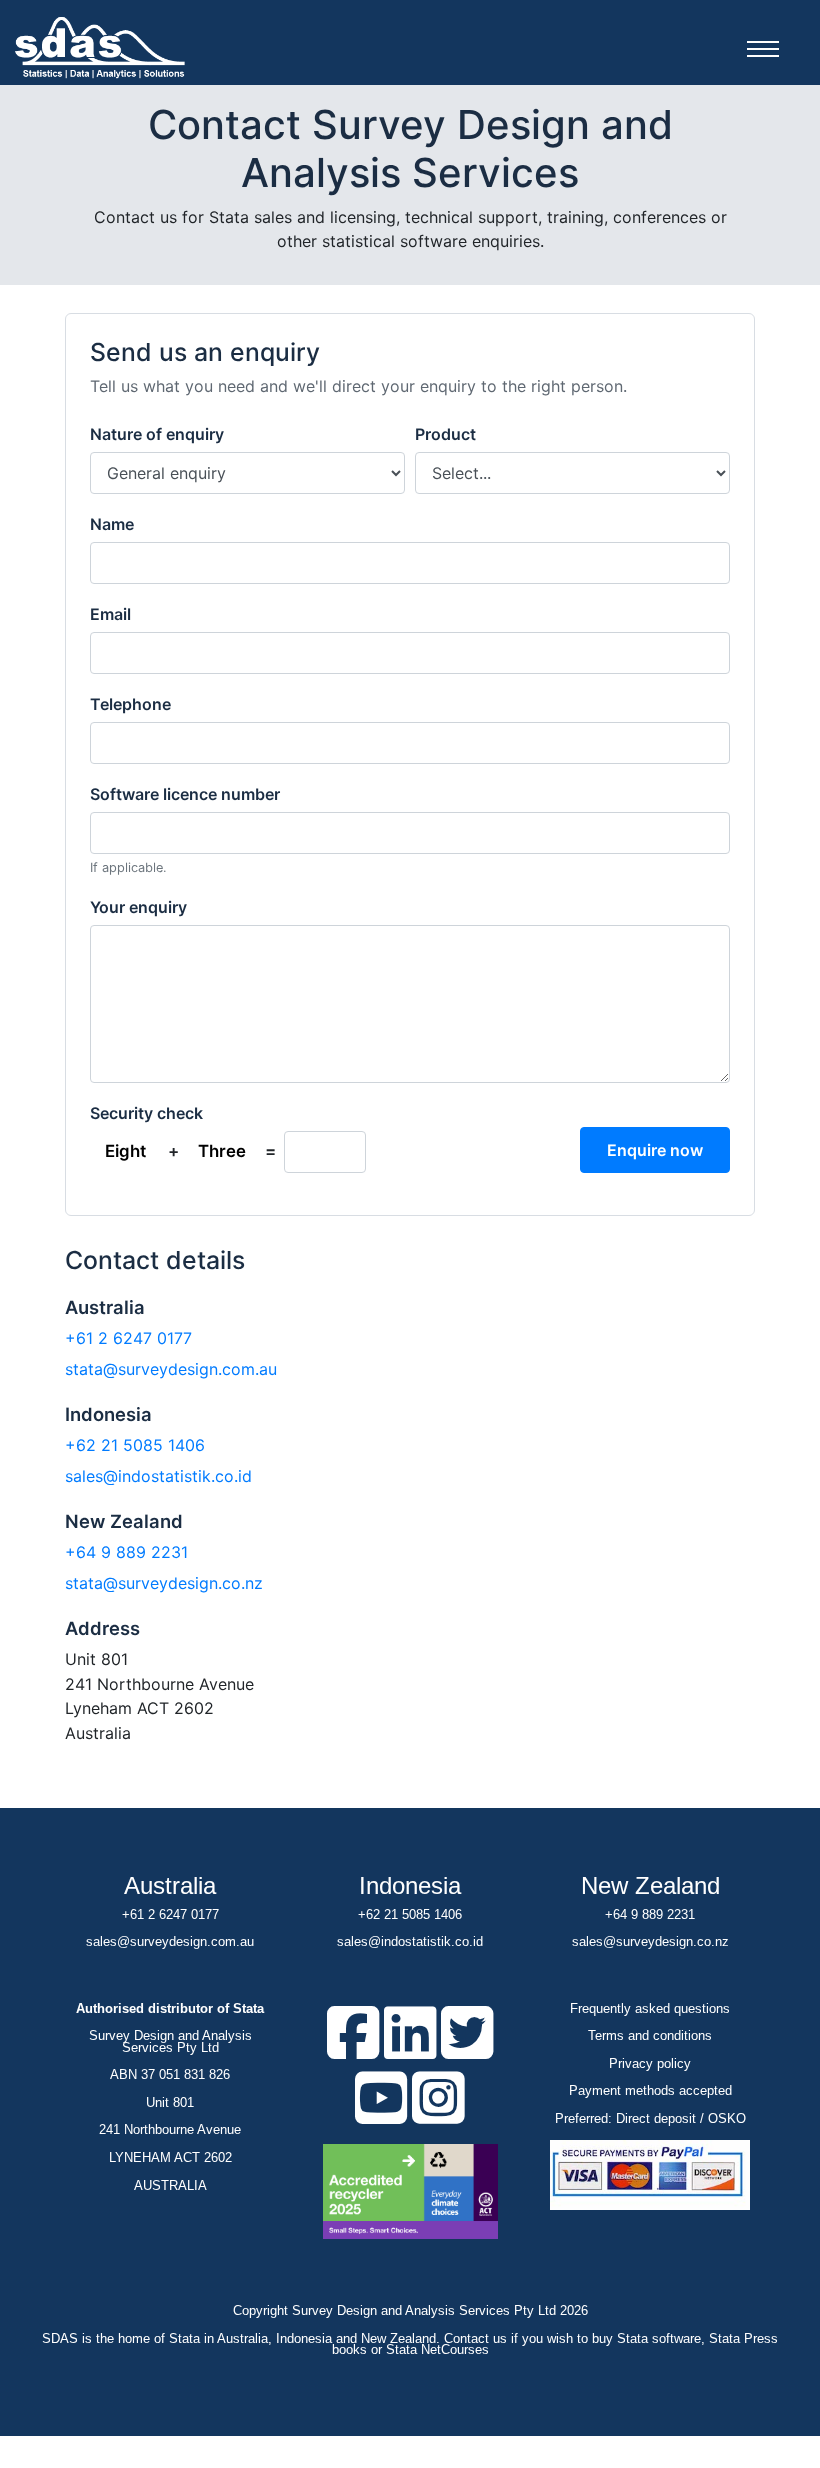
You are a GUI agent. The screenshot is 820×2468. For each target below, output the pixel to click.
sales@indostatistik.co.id (158, 1476)
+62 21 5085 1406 (135, 1445)
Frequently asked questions (650, 2008)
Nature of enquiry (157, 434)
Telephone (130, 704)
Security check (146, 1113)
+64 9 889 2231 (126, 1552)
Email (110, 614)
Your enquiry (138, 907)
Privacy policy (650, 2063)
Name (112, 524)
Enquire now (655, 1150)
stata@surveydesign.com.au (171, 1369)
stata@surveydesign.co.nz (164, 1583)
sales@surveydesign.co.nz (650, 1941)
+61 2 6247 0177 (128, 1338)
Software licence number (185, 794)
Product (445, 434)
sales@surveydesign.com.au (170, 1941)
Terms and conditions (650, 2035)
